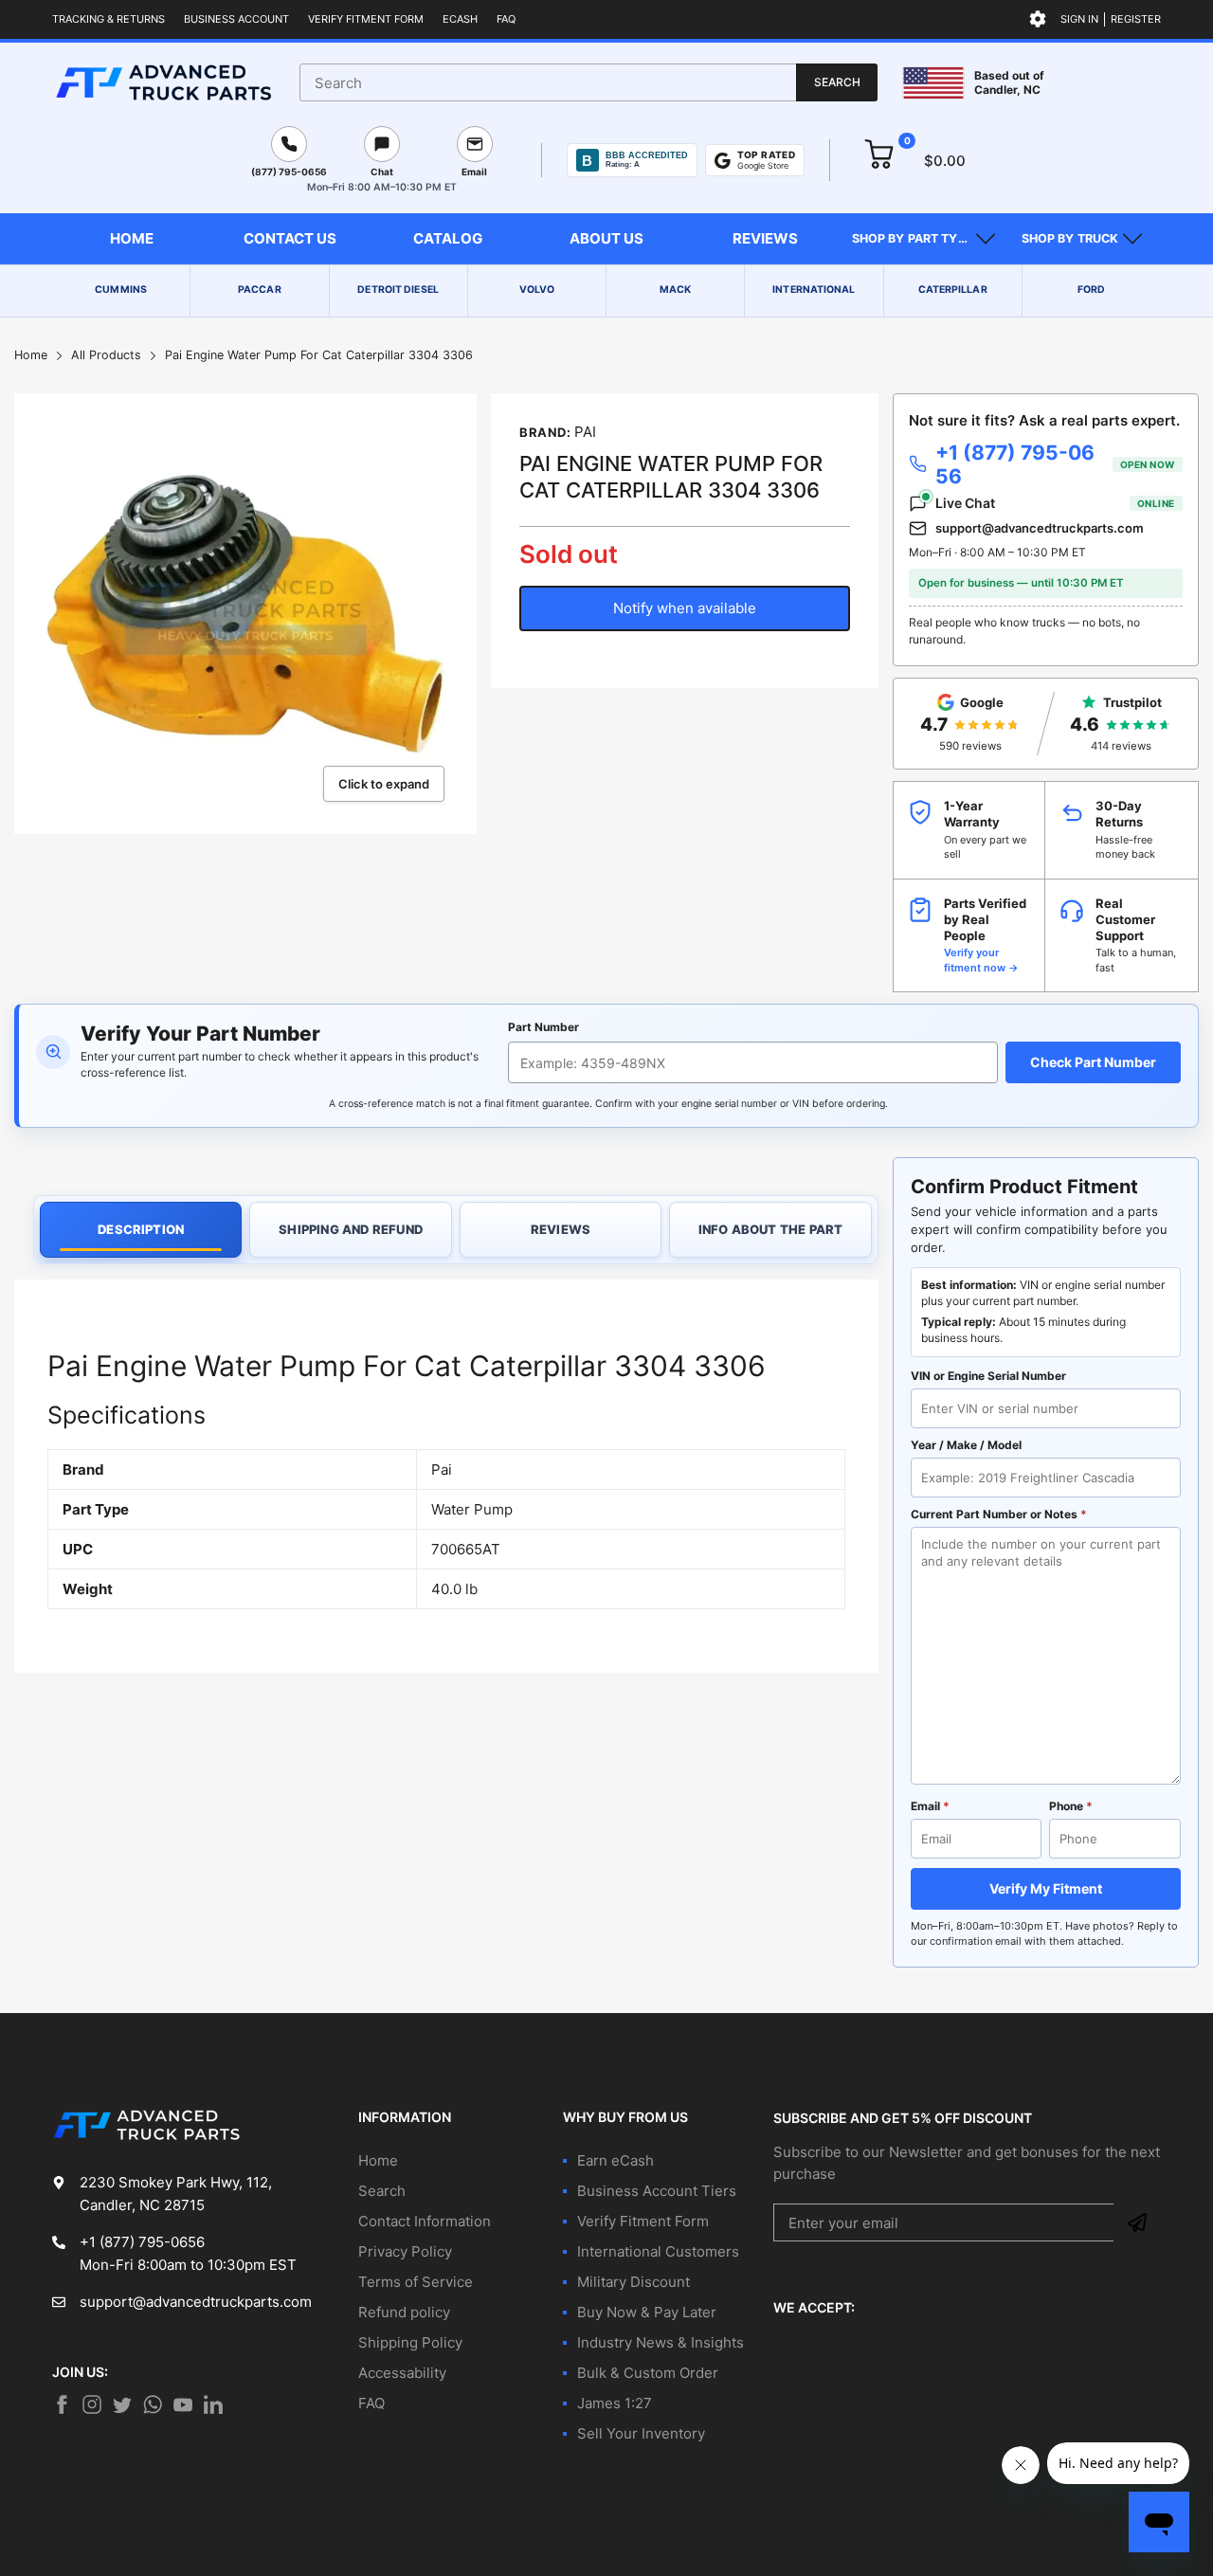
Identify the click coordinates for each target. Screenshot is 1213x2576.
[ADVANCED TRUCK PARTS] (163, 82)
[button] (923, 239)
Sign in (1079, 19)
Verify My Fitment (1046, 1888)
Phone (1071, 1806)
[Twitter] (92, 2404)
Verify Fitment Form (366, 19)
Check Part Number (1093, 1062)
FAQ (506, 19)
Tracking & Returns (109, 19)
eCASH (460, 19)
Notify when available (685, 608)
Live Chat (1055, 503)
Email (930, 1806)
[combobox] (588, 82)
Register (1136, 19)
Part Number (543, 1027)
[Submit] (1137, 2222)
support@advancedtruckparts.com (1040, 528)
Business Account (236, 19)
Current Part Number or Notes (999, 1514)
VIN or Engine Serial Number (988, 1376)
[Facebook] (62, 2404)
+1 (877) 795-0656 (1055, 464)
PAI (585, 432)
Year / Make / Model (966, 1445)
